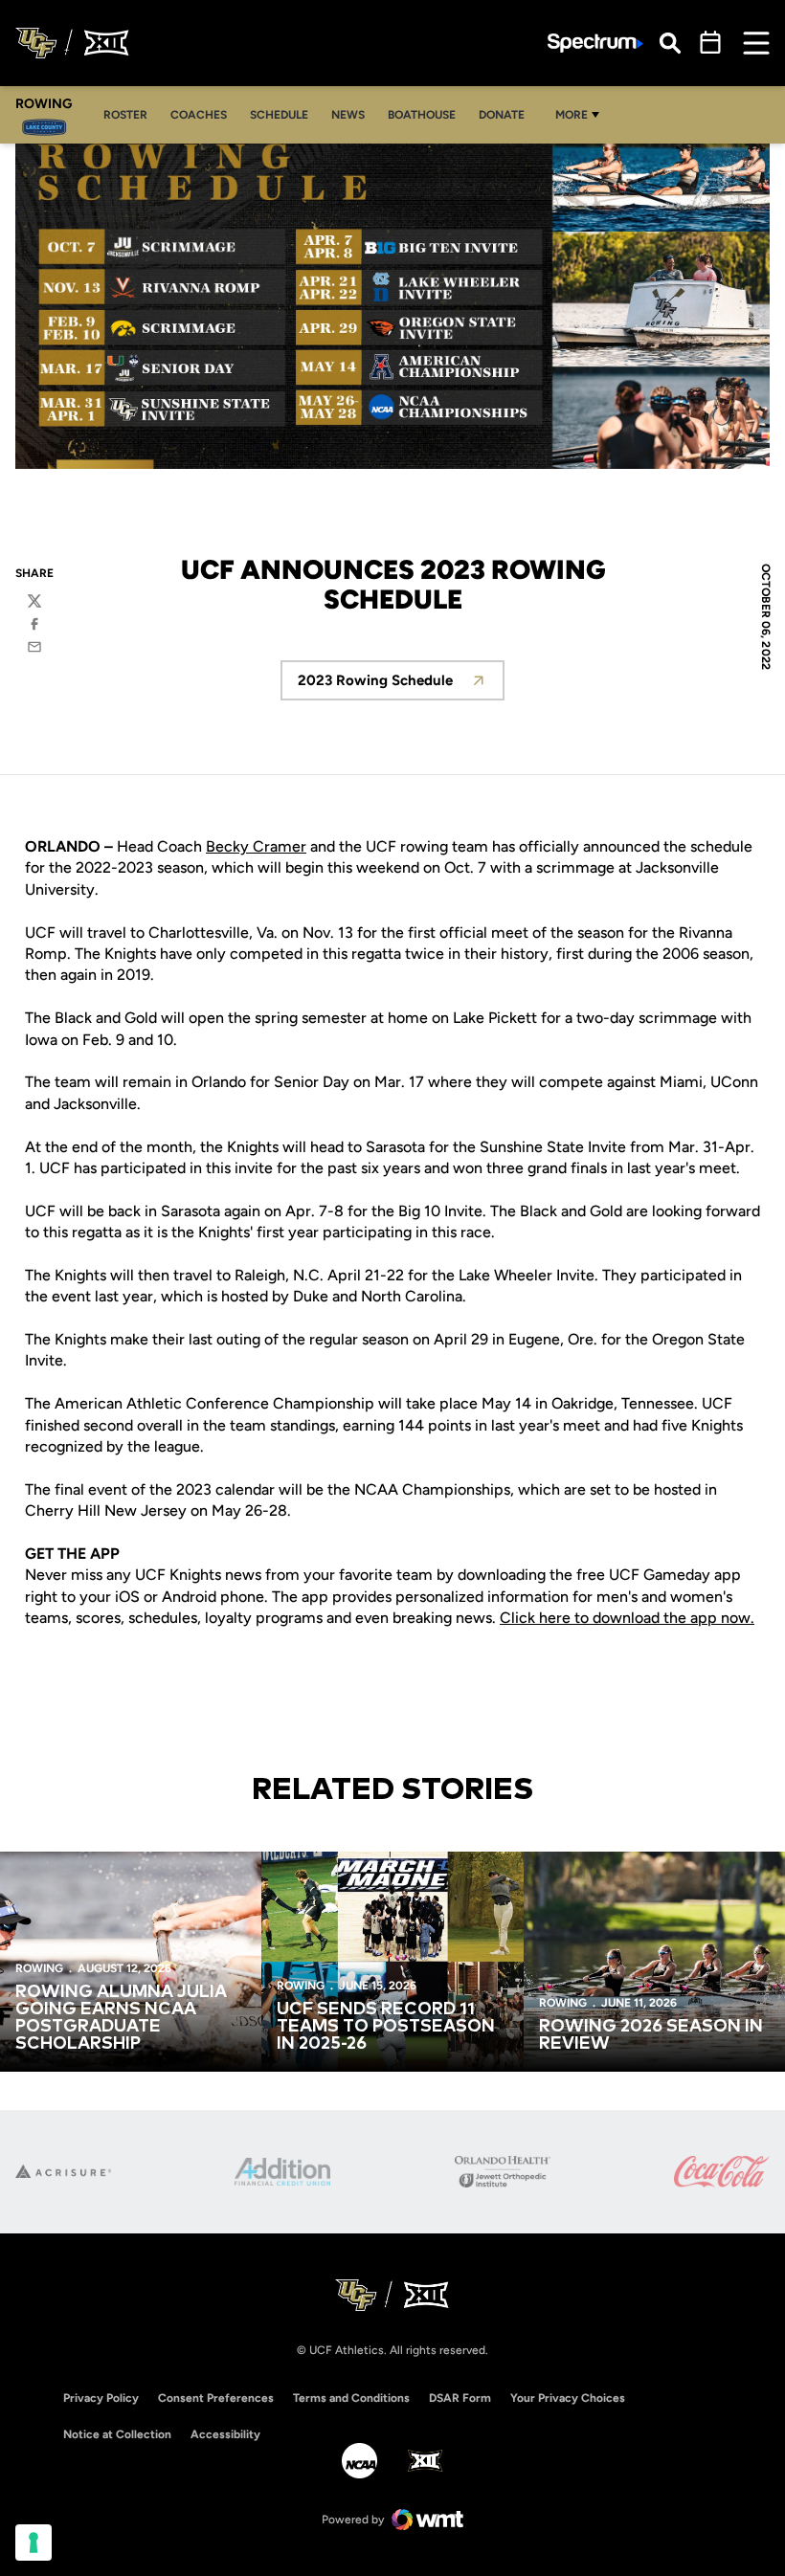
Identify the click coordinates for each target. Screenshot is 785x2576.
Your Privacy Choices (568, 2398)
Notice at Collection (117, 2434)
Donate (502, 115)
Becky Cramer (256, 846)
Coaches (204, 114)
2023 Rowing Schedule (401, 686)
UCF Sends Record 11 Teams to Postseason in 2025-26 (386, 2027)
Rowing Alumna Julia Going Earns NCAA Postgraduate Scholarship (121, 2018)
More (572, 115)
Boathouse (422, 115)
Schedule (279, 115)
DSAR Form (460, 2398)
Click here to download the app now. (627, 1618)
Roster (131, 114)
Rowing (39, 1968)
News (348, 115)
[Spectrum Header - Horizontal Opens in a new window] (595, 44)
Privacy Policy (101, 2398)
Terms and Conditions (351, 2398)
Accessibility (225, 2434)
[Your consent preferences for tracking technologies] (34, 2543)
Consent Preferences (216, 2398)
